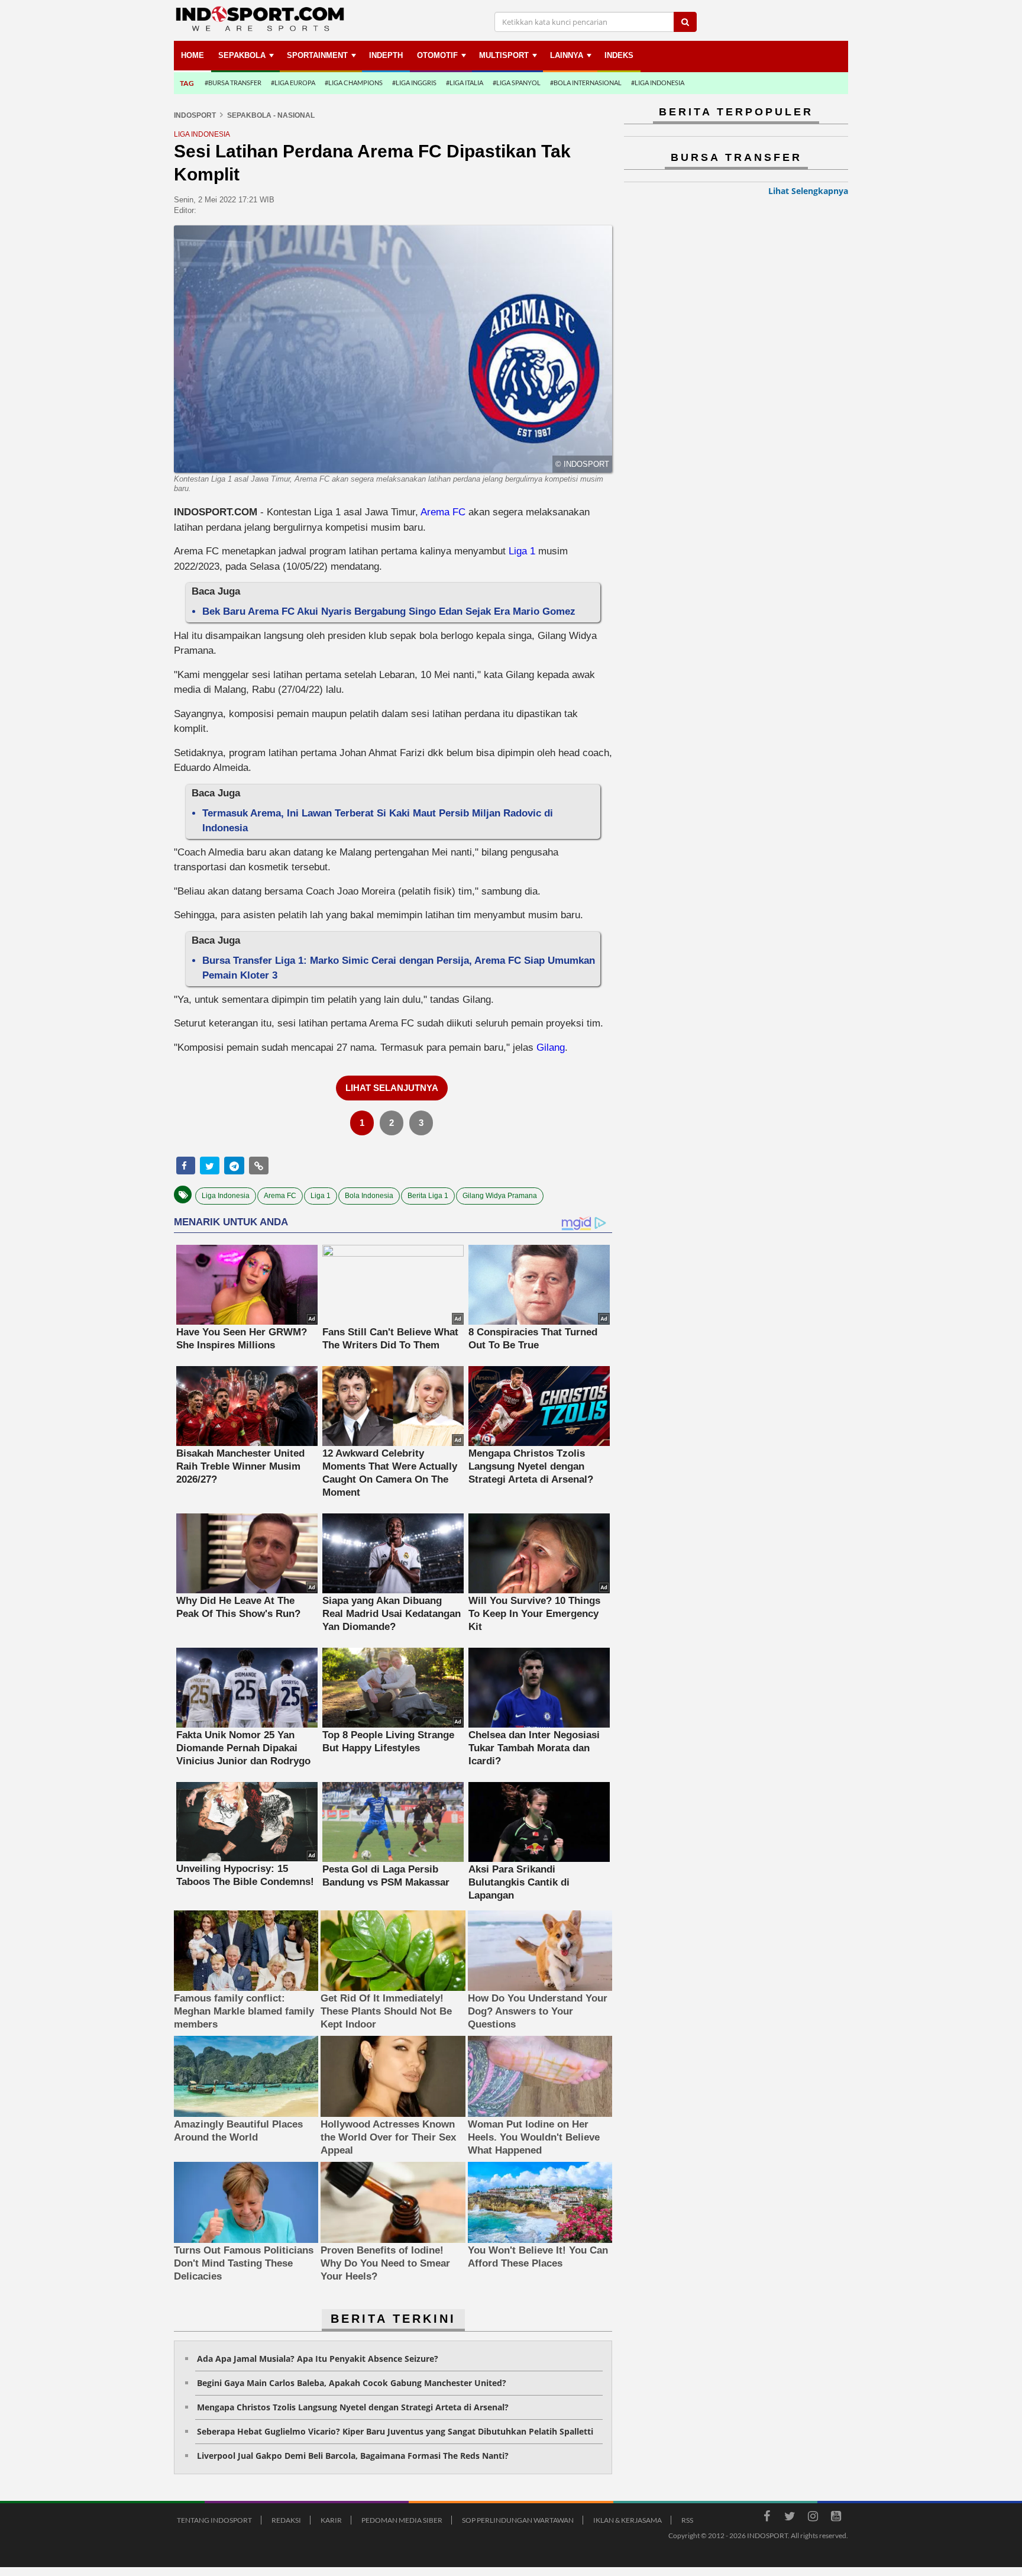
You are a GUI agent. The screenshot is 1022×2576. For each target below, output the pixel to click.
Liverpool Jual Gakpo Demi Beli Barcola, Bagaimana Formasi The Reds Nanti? (353, 2456)
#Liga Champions (354, 83)
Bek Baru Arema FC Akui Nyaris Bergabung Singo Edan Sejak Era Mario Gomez (389, 611)
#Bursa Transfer (233, 83)
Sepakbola (242, 55)
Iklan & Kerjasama (628, 2520)
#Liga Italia (465, 83)
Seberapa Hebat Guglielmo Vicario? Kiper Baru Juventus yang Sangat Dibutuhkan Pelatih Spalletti (395, 2431)
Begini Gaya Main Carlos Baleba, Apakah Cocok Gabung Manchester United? (352, 2383)
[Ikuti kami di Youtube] (836, 2518)
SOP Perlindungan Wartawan (518, 2520)
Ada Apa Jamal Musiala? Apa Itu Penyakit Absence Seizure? (318, 2359)
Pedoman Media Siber (402, 2520)
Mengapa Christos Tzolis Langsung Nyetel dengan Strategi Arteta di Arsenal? (353, 2407)
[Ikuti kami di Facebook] (767, 2518)
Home (193, 55)
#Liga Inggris (414, 83)
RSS (687, 2520)
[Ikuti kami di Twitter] (790, 2518)
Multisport (504, 55)
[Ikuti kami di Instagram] (813, 2518)
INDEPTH (386, 55)
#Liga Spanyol (517, 83)
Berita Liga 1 (428, 1196)
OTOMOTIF (437, 55)
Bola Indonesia (369, 1196)
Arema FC (443, 512)
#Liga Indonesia (658, 83)
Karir (331, 2520)
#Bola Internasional (586, 83)
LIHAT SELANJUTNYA (392, 1088)
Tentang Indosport (214, 2520)
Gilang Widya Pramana (500, 1196)
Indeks (619, 55)
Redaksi (286, 2520)
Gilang (551, 1047)
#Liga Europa (293, 83)
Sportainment (317, 55)
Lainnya (567, 55)
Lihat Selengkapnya (808, 191)
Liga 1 (522, 551)
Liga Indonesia (226, 1196)
